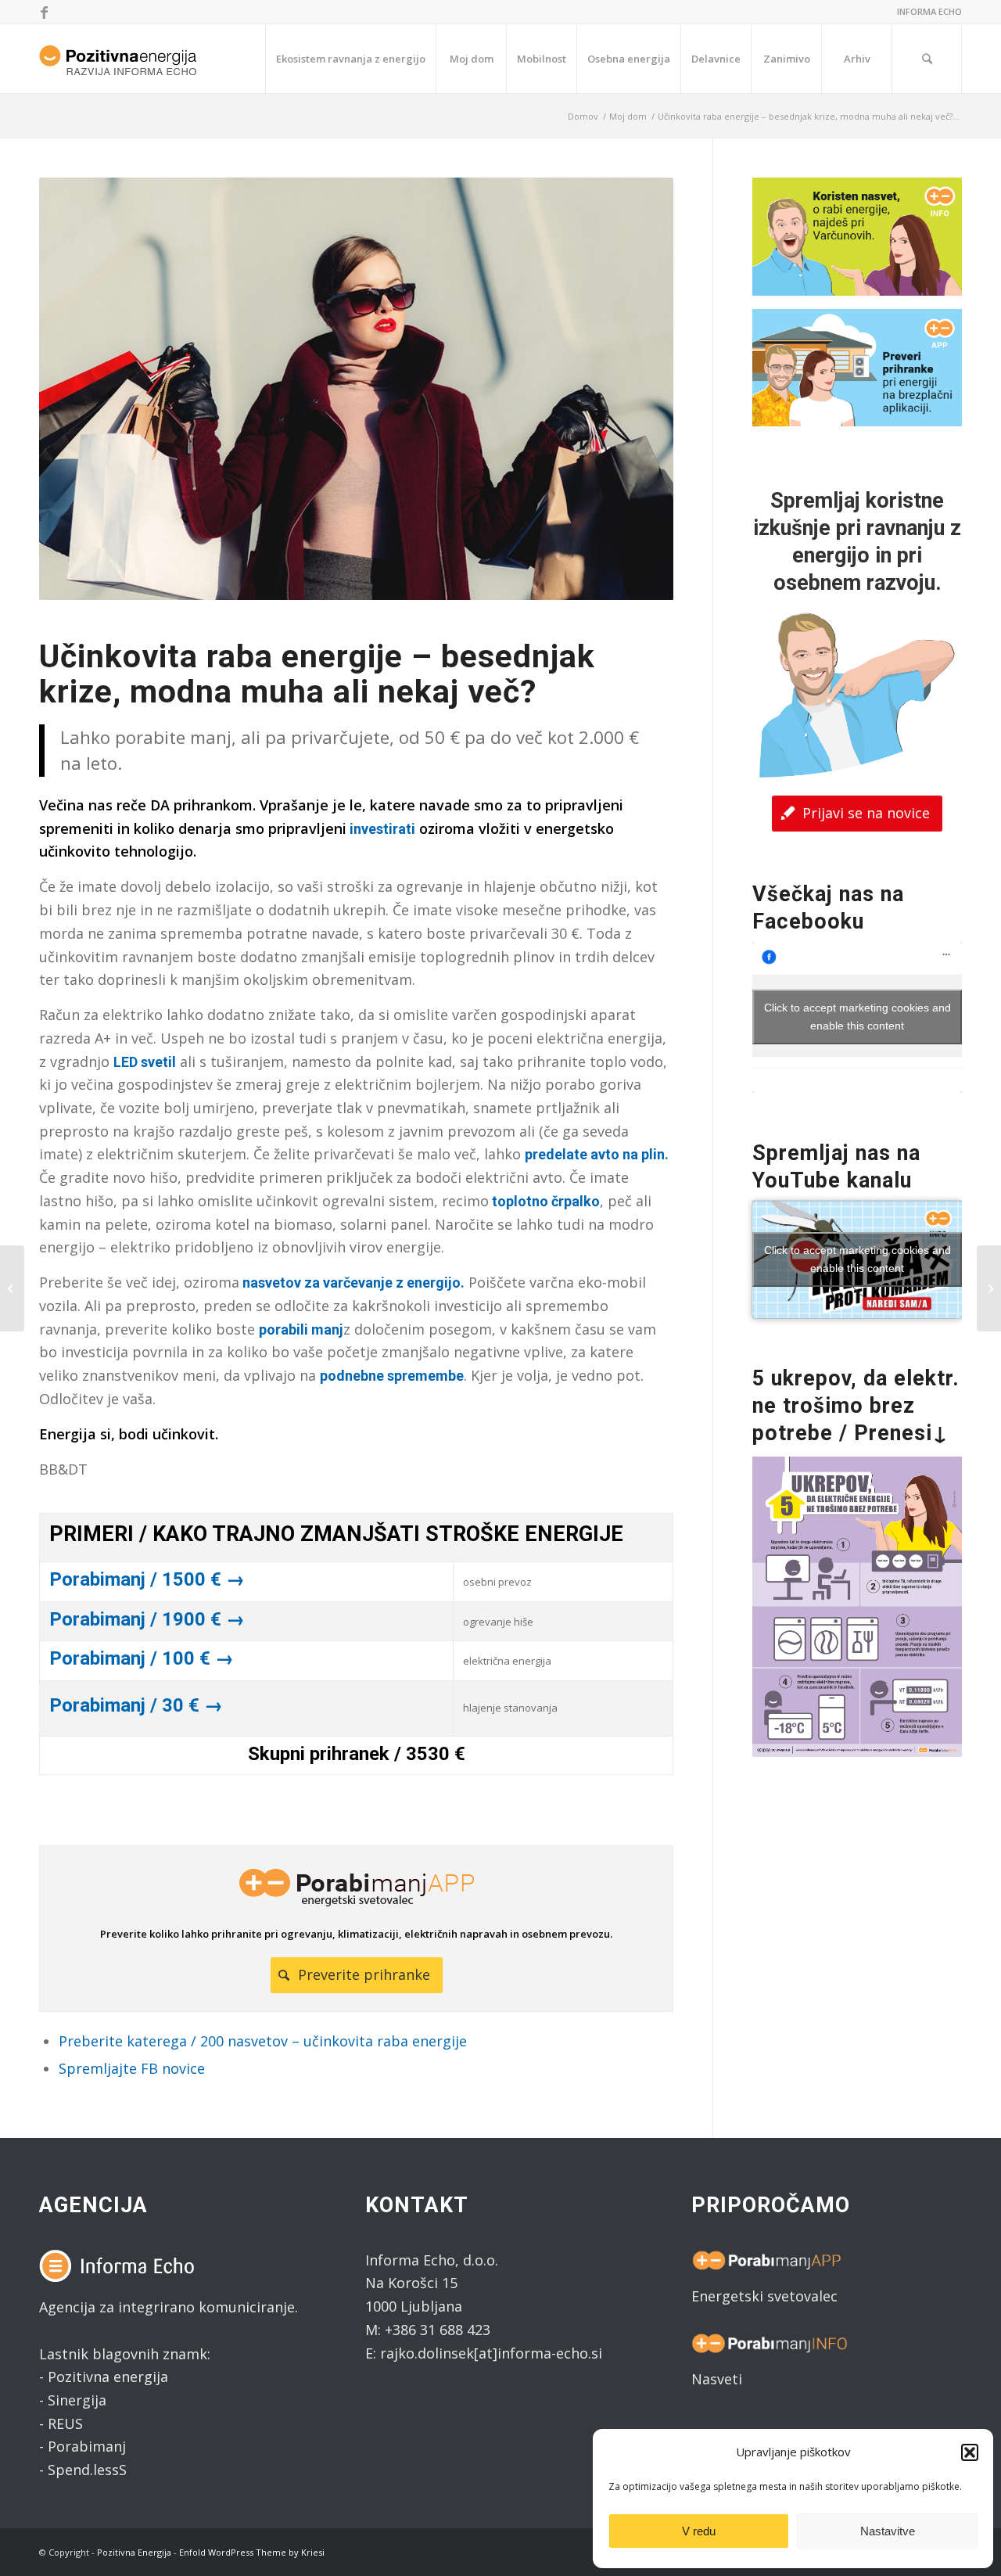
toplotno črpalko (544, 1201)
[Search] (927, 59)
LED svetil (145, 1062)
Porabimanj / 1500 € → (147, 1579)
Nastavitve (888, 2531)
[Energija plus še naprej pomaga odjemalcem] (989, 1288)
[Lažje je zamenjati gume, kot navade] (12, 1288)
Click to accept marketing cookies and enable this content (857, 1017)
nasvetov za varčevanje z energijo (352, 1283)
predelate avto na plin (595, 1154)
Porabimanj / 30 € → (136, 1705)
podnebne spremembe (392, 1376)
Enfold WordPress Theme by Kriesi (252, 2552)
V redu (699, 2531)
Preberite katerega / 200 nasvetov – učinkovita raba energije (263, 2041)
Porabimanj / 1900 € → (147, 1619)
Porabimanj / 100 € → (142, 1658)
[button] (970, 2452)
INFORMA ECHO (929, 11)
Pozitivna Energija (134, 2552)
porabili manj (301, 1329)
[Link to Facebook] (44, 12)
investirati (381, 829)
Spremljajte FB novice (132, 2068)
